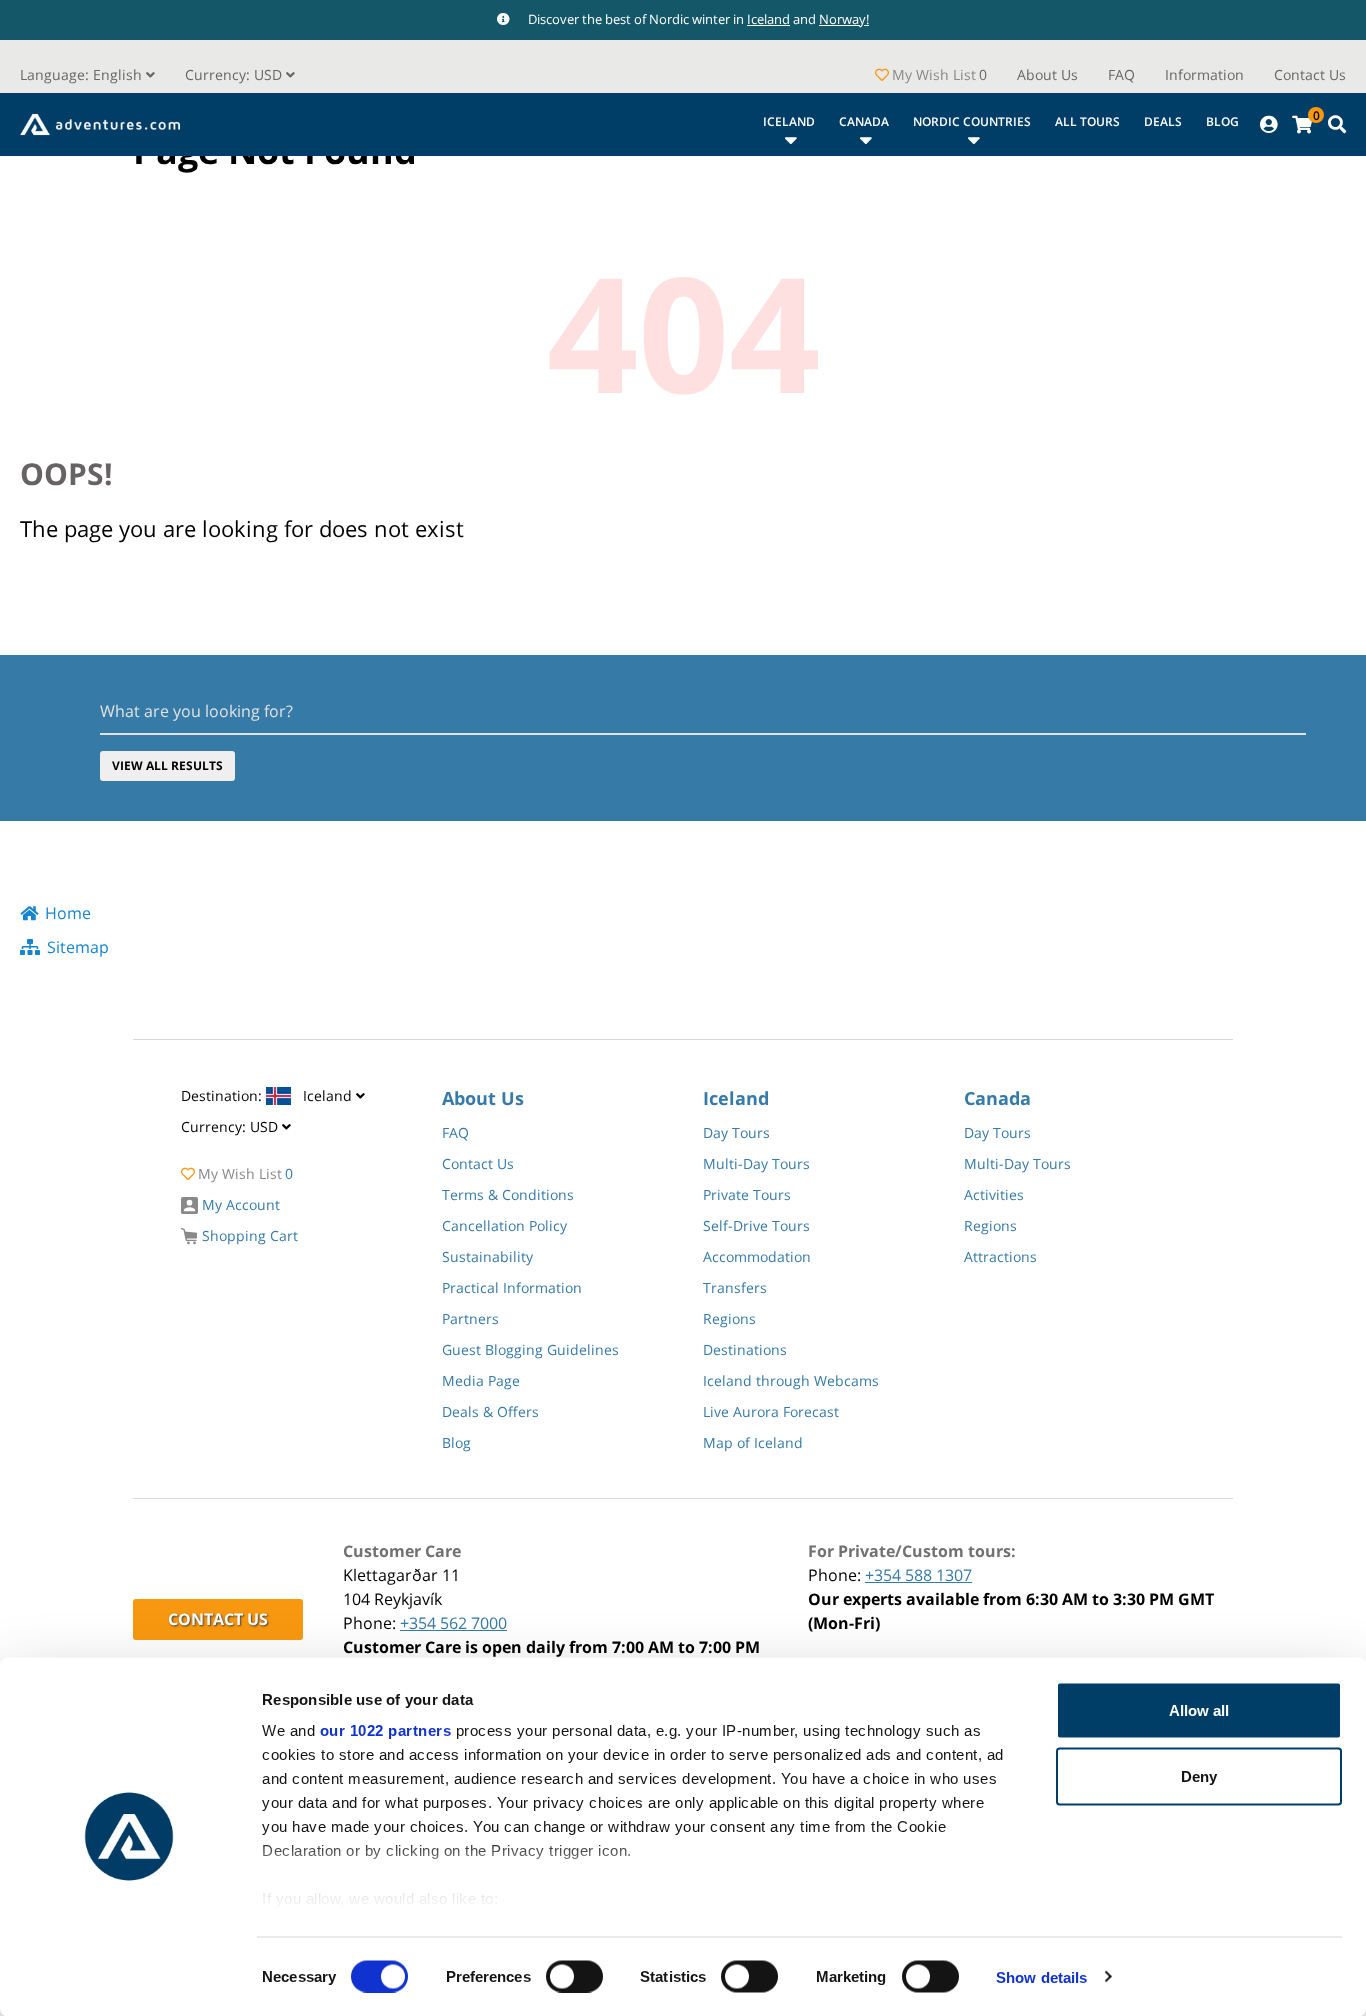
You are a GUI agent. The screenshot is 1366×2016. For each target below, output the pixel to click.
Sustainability (487, 1256)
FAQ (1121, 74)
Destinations (745, 1349)
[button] (240, 74)
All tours (1087, 121)
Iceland (768, 19)
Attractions (1000, 1256)
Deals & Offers (490, 1411)
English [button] (83, 74)
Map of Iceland (753, 1442)
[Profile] (1268, 124)
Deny (1199, 1775)
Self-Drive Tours (756, 1225)
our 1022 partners (386, 1730)
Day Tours (736, 1132)
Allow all (1199, 1710)
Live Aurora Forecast (771, 1411)
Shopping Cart (248, 1235)
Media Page (481, 1380)
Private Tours (747, 1194)
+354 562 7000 (453, 1623)
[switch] (574, 1976)
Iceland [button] (268, 1095)
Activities (994, 1194)
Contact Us (1310, 74)
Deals (1163, 121)
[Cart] (1302, 124)
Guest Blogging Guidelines (530, 1349)
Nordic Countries (972, 121)
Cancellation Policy (504, 1225)
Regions (729, 1318)
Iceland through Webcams (791, 1380)
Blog (1222, 121)
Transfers (735, 1287)
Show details (1041, 1976)
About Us (1047, 74)
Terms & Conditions (508, 1194)
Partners (470, 1318)
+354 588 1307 (918, 1575)
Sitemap (78, 947)
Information (1204, 74)
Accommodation (757, 1256)
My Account (239, 1204)
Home (68, 913)
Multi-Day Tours (756, 1163)
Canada (864, 121)
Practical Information (512, 1287)
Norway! (844, 19)
